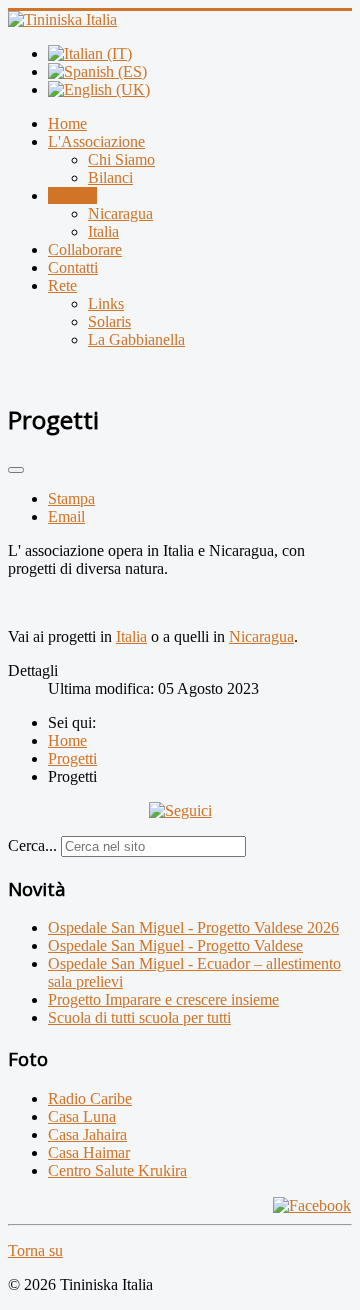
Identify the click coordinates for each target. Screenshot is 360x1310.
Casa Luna (82, 1116)
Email (66, 516)
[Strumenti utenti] (16, 470)
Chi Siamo (121, 159)
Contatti (73, 267)
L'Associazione (96, 141)
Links (106, 303)
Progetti (72, 195)
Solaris (109, 321)
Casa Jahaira (87, 1134)
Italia (103, 231)
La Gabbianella (136, 339)
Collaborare (85, 249)
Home (67, 123)
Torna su (35, 1250)
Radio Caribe (90, 1098)
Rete (62, 285)
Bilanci (110, 177)
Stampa (71, 498)
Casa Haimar (89, 1152)
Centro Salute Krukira (117, 1170)
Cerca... (32, 845)
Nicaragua (120, 213)
